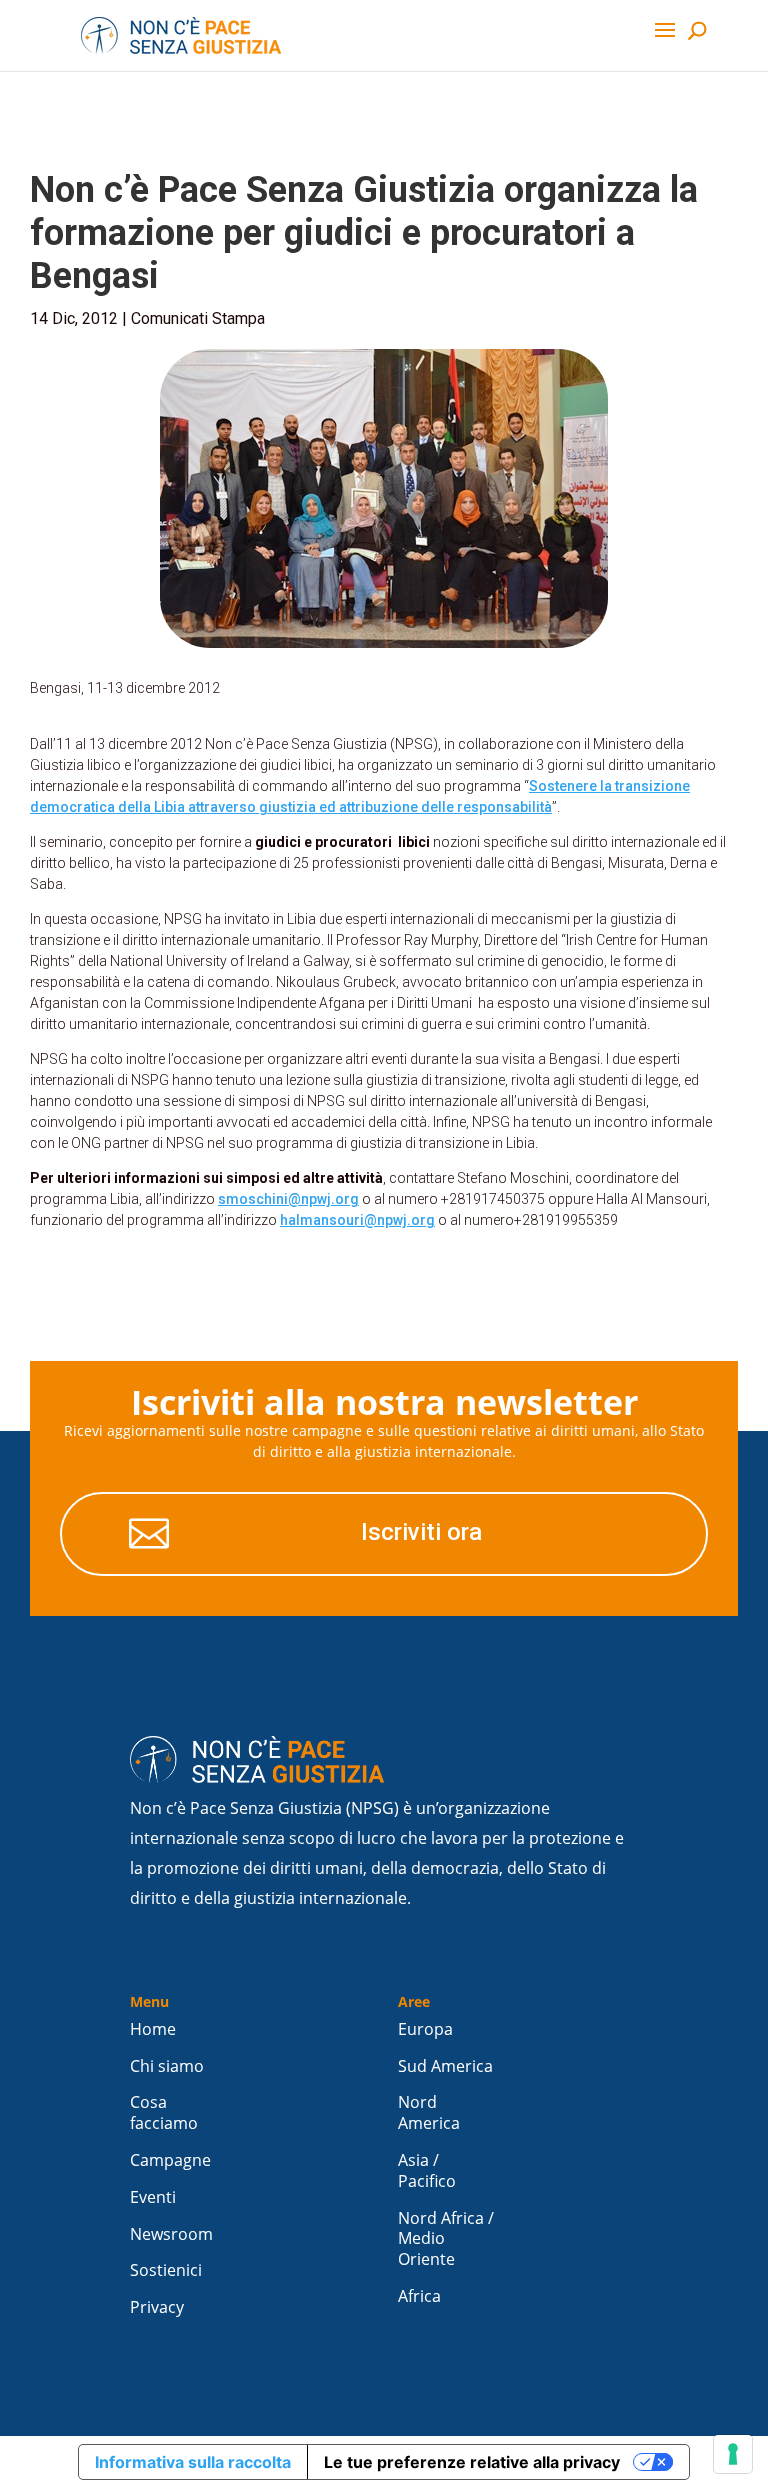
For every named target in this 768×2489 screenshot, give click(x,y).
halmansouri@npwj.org (357, 1220)
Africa (419, 2296)
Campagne (170, 2160)
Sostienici (166, 2270)
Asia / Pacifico (427, 2171)
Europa (425, 2029)
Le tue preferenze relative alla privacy (472, 2462)
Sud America (445, 2066)
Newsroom (171, 2234)
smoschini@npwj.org (288, 1199)
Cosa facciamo (164, 2113)
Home (153, 2029)
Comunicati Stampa (198, 318)
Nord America (429, 2113)
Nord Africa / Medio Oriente (446, 2239)
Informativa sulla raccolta (193, 2462)
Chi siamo (167, 2066)
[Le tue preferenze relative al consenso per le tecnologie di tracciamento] (733, 2454)
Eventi (153, 2197)
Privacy (157, 2307)
